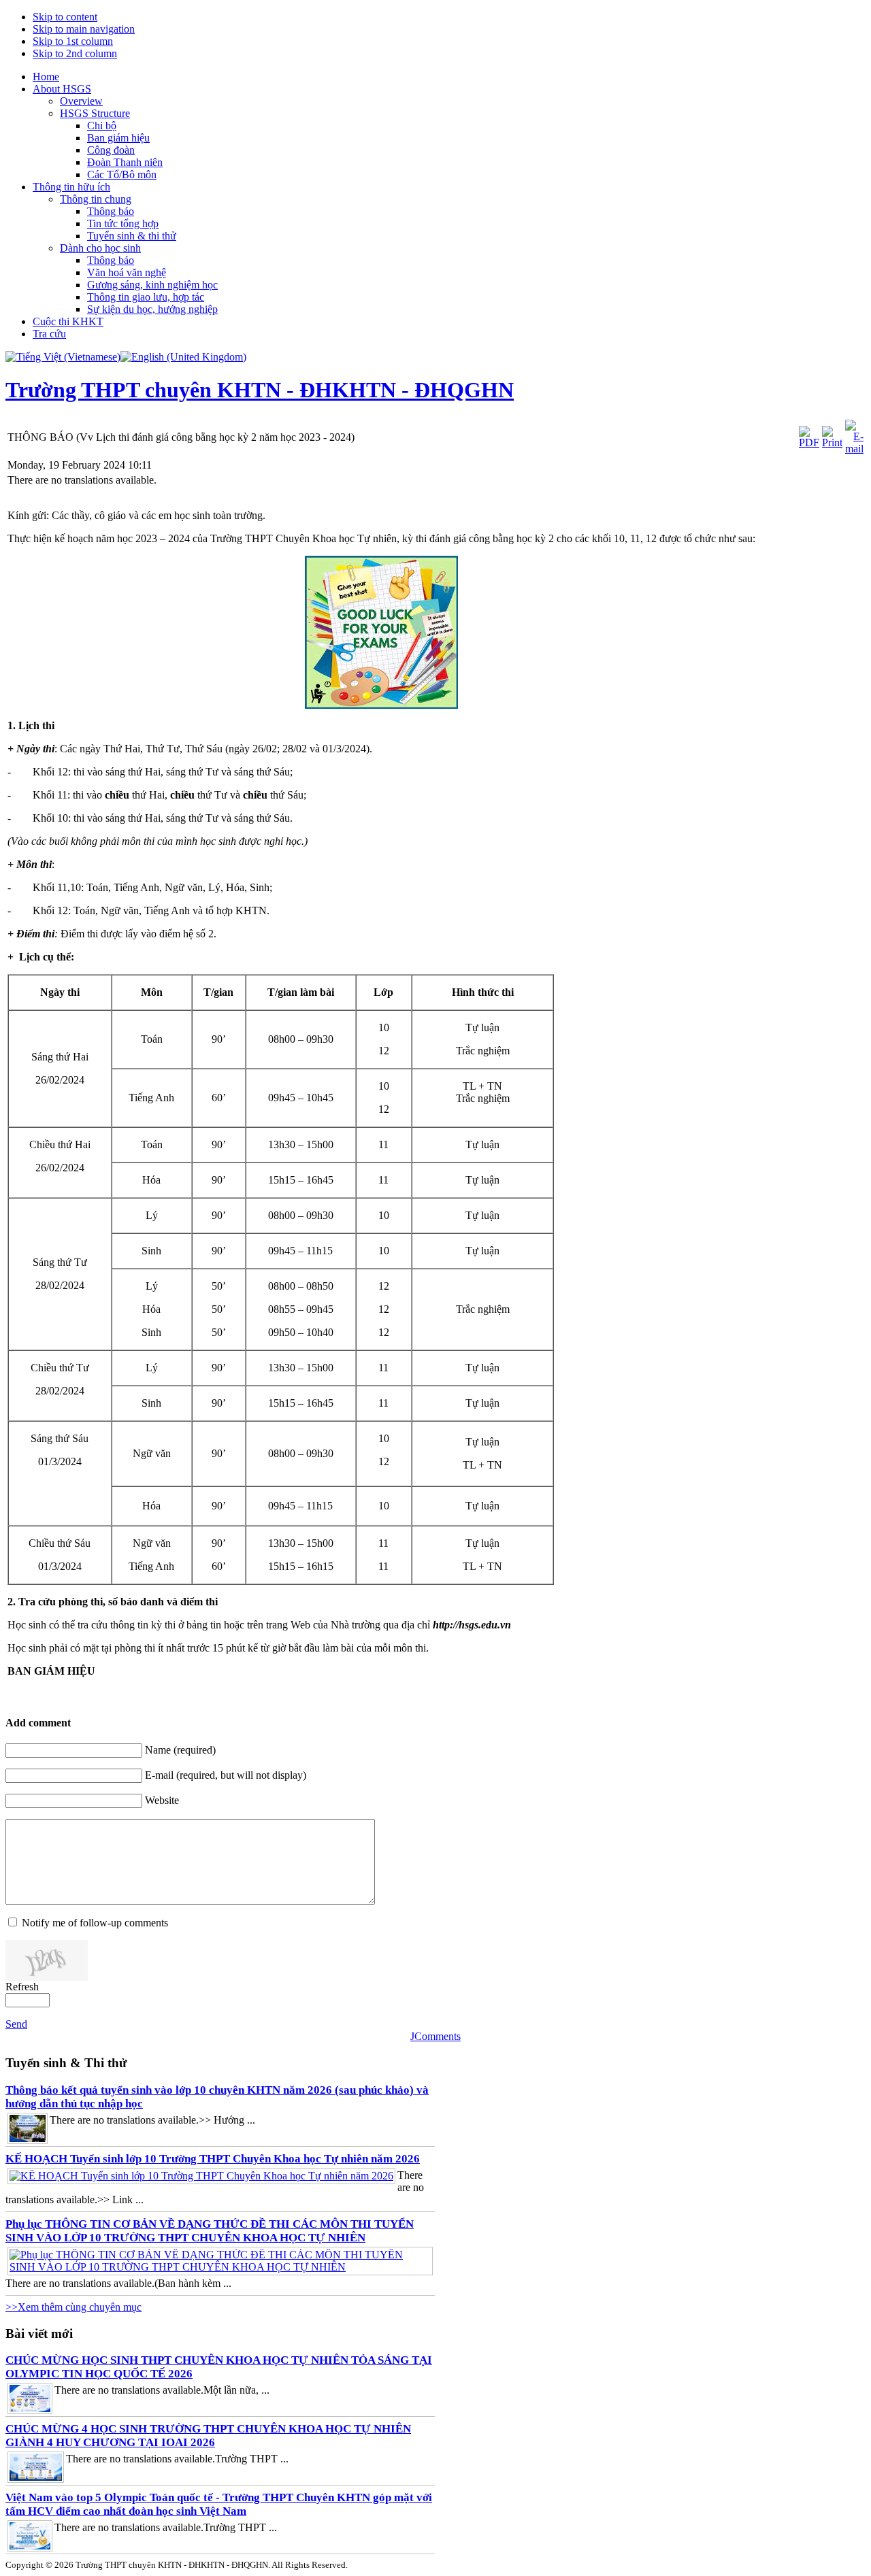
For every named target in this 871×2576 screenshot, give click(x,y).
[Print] (832, 442)
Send (16, 2024)
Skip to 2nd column (75, 53)
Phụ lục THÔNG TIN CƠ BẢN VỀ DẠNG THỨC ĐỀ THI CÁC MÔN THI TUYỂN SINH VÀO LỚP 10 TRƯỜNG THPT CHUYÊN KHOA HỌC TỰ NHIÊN (210, 2231)
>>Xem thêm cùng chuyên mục (73, 2307)
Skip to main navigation (84, 29)
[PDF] (809, 442)
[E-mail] (854, 449)
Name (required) (180, 1750)
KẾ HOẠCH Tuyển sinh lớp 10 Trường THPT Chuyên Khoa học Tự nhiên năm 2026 (213, 2159)
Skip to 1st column (73, 41)
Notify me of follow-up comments (95, 1923)
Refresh (22, 1987)
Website (162, 1800)
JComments (435, 2036)
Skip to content (65, 17)
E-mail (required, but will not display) (226, 1775)
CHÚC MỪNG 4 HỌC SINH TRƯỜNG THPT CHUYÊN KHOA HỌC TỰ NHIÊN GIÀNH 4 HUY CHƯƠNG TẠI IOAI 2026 (208, 2436)
